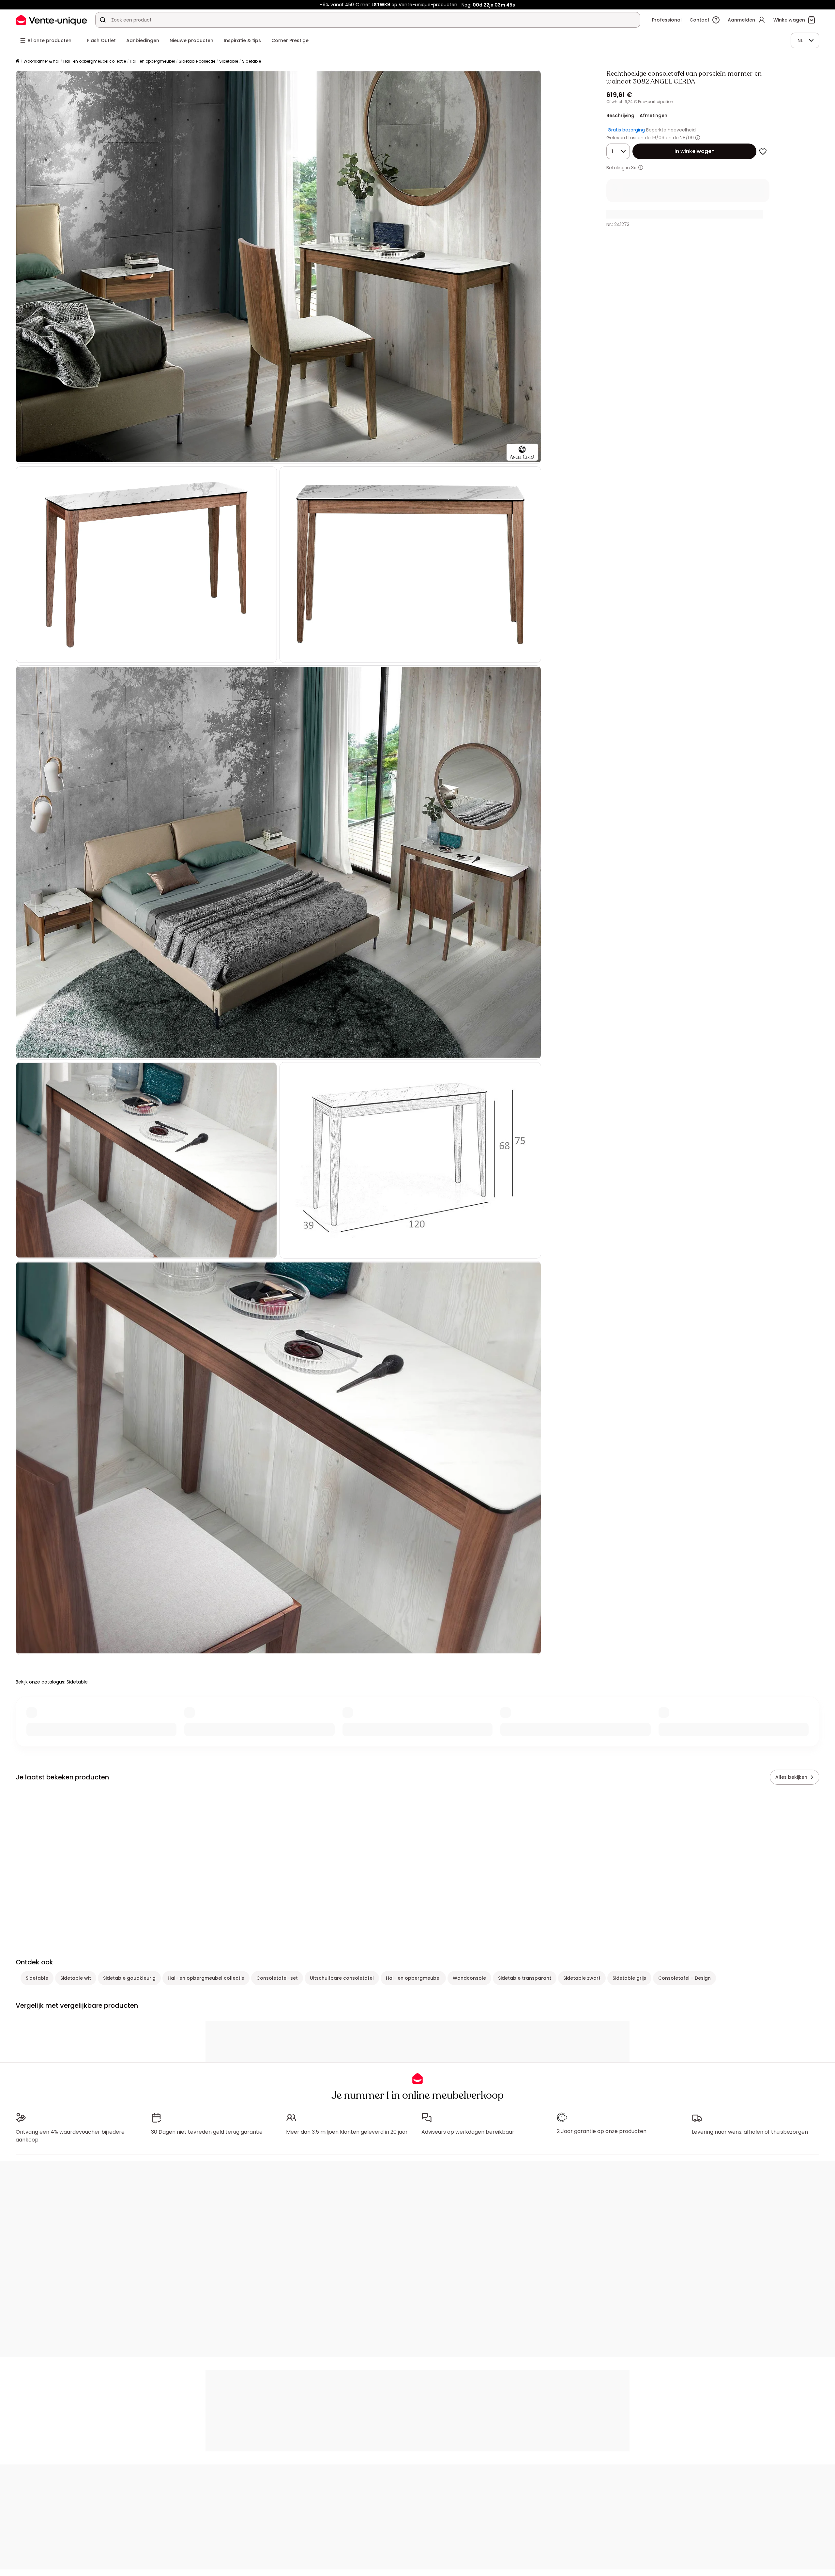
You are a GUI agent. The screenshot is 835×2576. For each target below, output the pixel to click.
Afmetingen (653, 115)
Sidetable (229, 61)
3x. (634, 168)
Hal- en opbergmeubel (152, 61)
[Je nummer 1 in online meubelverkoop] (52, 20)
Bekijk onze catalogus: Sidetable (52, 1682)
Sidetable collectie (197, 61)
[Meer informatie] (698, 138)
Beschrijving (620, 115)
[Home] (18, 61)
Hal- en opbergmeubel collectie (95, 61)
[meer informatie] (641, 168)
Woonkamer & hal (41, 61)
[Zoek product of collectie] (103, 20)
